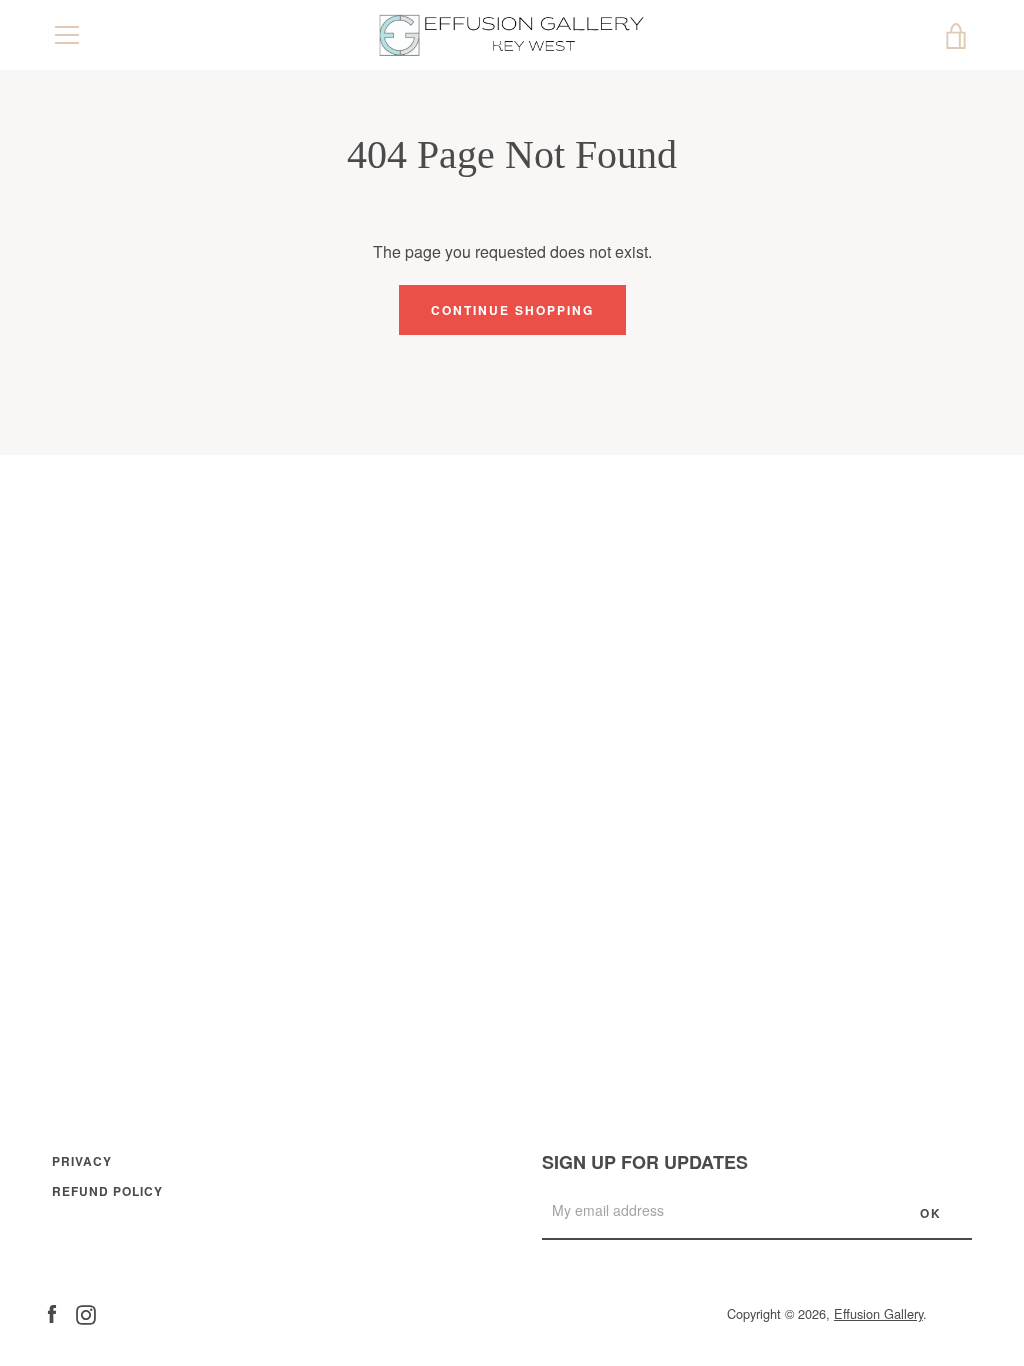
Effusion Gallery (878, 1313)
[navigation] (67, 35)
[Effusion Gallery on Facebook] (52, 1312)
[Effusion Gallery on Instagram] (86, 1312)
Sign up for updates (645, 1162)
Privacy (82, 1161)
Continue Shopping (512, 310)
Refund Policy (107, 1191)
